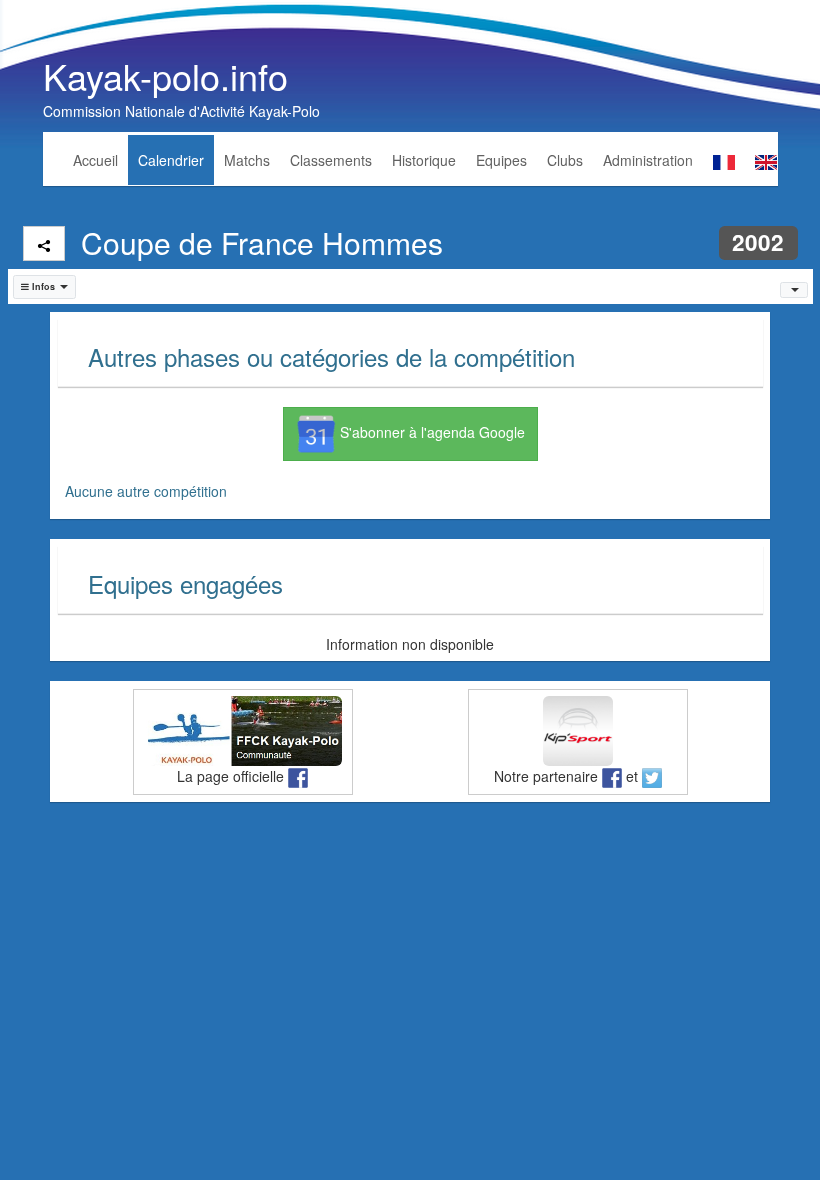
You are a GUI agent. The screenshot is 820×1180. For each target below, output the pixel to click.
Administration (648, 160)
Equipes (501, 160)
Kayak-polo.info (165, 75)
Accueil (95, 160)
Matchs (247, 160)
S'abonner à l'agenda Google (430, 432)
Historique (424, 160)
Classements (331, 160)
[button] (45, 287)
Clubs (565, 160)
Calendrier (171, 160)
